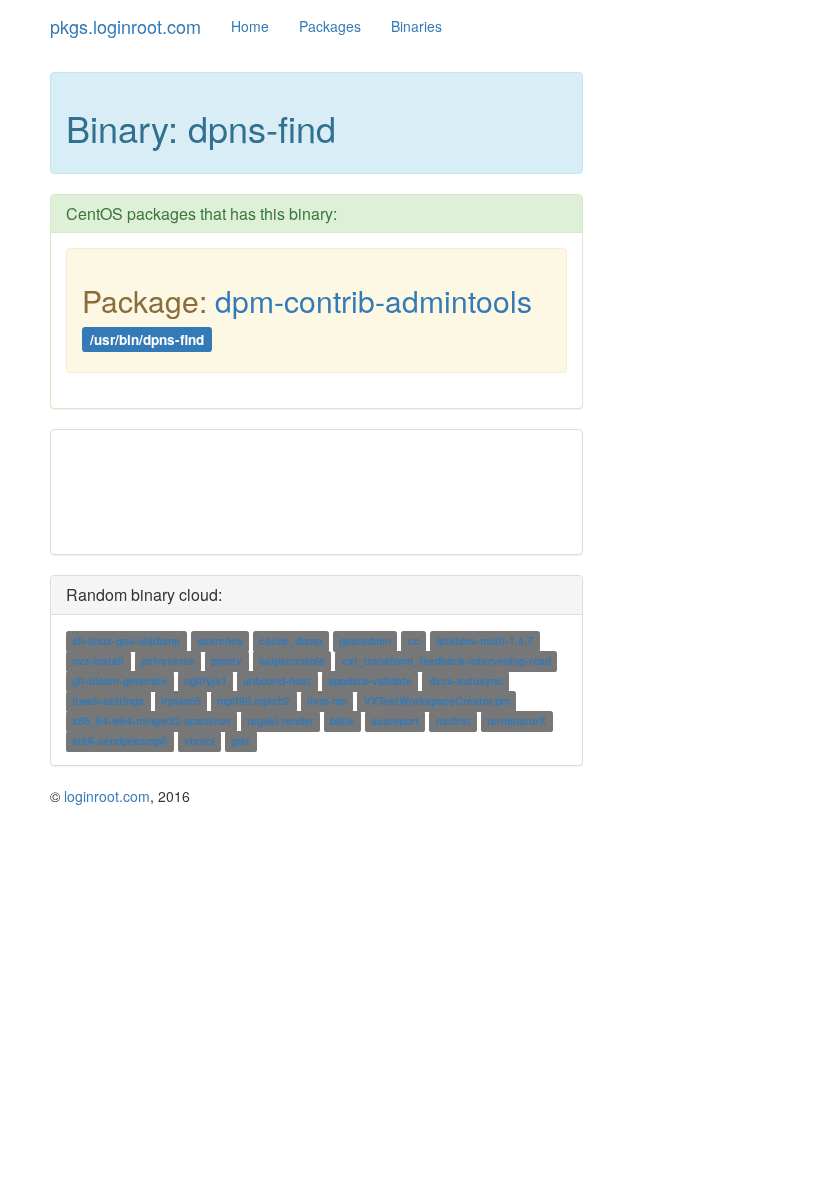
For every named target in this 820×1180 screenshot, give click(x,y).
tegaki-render (280, 721)
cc (414, 641)
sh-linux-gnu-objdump (126, 641)
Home (250, 26)
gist (240, 741)
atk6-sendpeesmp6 (119, 741)
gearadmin (365, 641)
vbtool (199, 741)
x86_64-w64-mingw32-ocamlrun (151, 721)
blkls (342, 721)
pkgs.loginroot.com (125, 26)
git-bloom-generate (119, 681)
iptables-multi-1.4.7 (484, 641)
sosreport (395, 721)
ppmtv (226, 661)
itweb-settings (108, 701)
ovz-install (98, 661)
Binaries (416, 26)
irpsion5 (181, 701)
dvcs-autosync (466, 681)
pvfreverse (168, 661)
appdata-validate (370, 681)
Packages (330, 26)
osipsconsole (292, 661)
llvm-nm (327, 701)
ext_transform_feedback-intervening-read (446, 661)
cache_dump (290, 641)
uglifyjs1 (205, 681)
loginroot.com (107, 796)
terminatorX (516, 721)
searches (220, 641)
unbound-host (277, 681)
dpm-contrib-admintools (373, 300)
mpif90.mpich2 (253, 701)
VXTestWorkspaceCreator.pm (437, 701)
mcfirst (453, 721)
